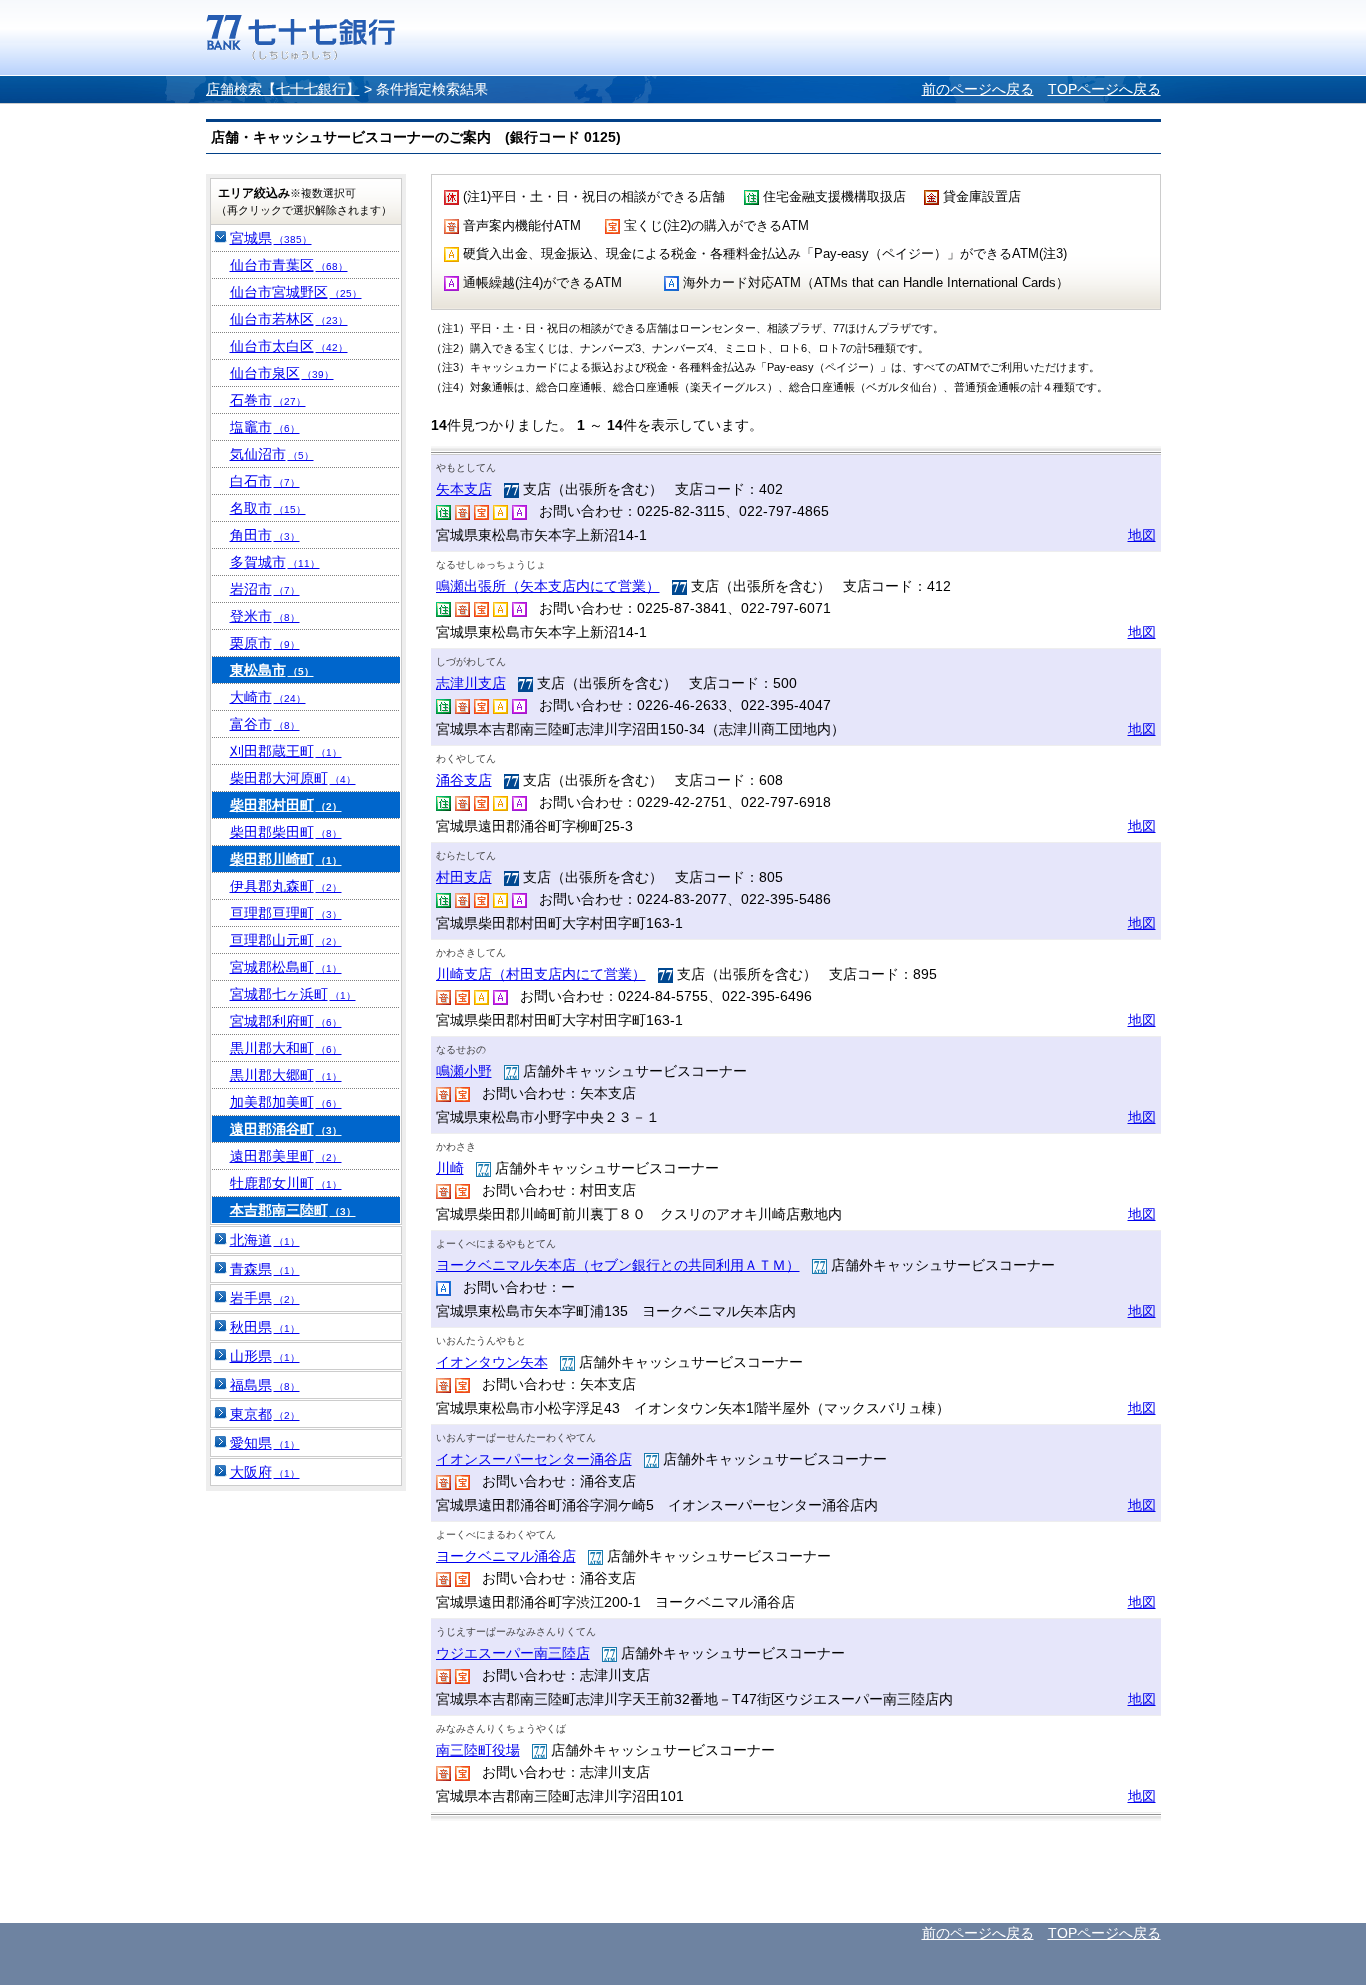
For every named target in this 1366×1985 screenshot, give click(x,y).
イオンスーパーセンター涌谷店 (534, 1459)
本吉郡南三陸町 (293, 1210)
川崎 (450, 1168)
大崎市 (268, 697)
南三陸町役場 (478, 1750)
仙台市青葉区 (289, 265)
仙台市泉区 (282, 373)
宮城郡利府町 (286, 1021)
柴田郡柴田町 (286, 832)
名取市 (268, 508)
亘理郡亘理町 (286, 913)
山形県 (265, 1356)
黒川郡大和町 (286, 1048)
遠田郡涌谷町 (286, 1129)
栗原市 (265, 643)
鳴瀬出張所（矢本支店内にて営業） (548, 586)
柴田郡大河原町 (293, 778)
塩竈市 (265, 427)
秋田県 (265, 1327)
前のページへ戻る (978, 89)
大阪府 (265, 1472)
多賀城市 (275, 562)
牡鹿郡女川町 (286, 1183)
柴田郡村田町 (286, 805)
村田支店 (464, 877)
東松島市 (272, 670)
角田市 (265, 535)
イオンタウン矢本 (492, 1362)
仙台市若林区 (289, 319)
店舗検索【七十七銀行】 (283, 89)
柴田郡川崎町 (286, 859)
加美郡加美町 (286, 1102)
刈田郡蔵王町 (286, 751)
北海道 (265, 1240)
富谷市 (265, 724)
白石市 (265, 481)
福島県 (265, 1385)
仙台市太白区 (289, 346)
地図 (1142, 535)
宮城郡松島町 (286, 967)
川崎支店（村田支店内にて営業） (541, 974)
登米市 (265, 616)
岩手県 (265, 1298)
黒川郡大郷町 (286, 1075)
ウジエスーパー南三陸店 (513, 1653)
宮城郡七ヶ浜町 (293, 994)
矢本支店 (464, 489)
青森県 (265, 1269)
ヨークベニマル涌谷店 (506, 1556)
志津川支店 (471, 683)
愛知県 (265, 1443)
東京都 (265, 1414)
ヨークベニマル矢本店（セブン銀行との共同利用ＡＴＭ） (618, 1265)
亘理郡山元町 (286, 940)
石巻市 (268, 400)
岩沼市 (265, 589)
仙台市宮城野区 (296, 292)
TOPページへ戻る (1104, 89)
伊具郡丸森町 (286, 886)
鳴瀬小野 (464, 1071)
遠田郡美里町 (286, 1156)
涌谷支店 (464, 780)
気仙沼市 (272, 454)
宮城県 (271, 238)
